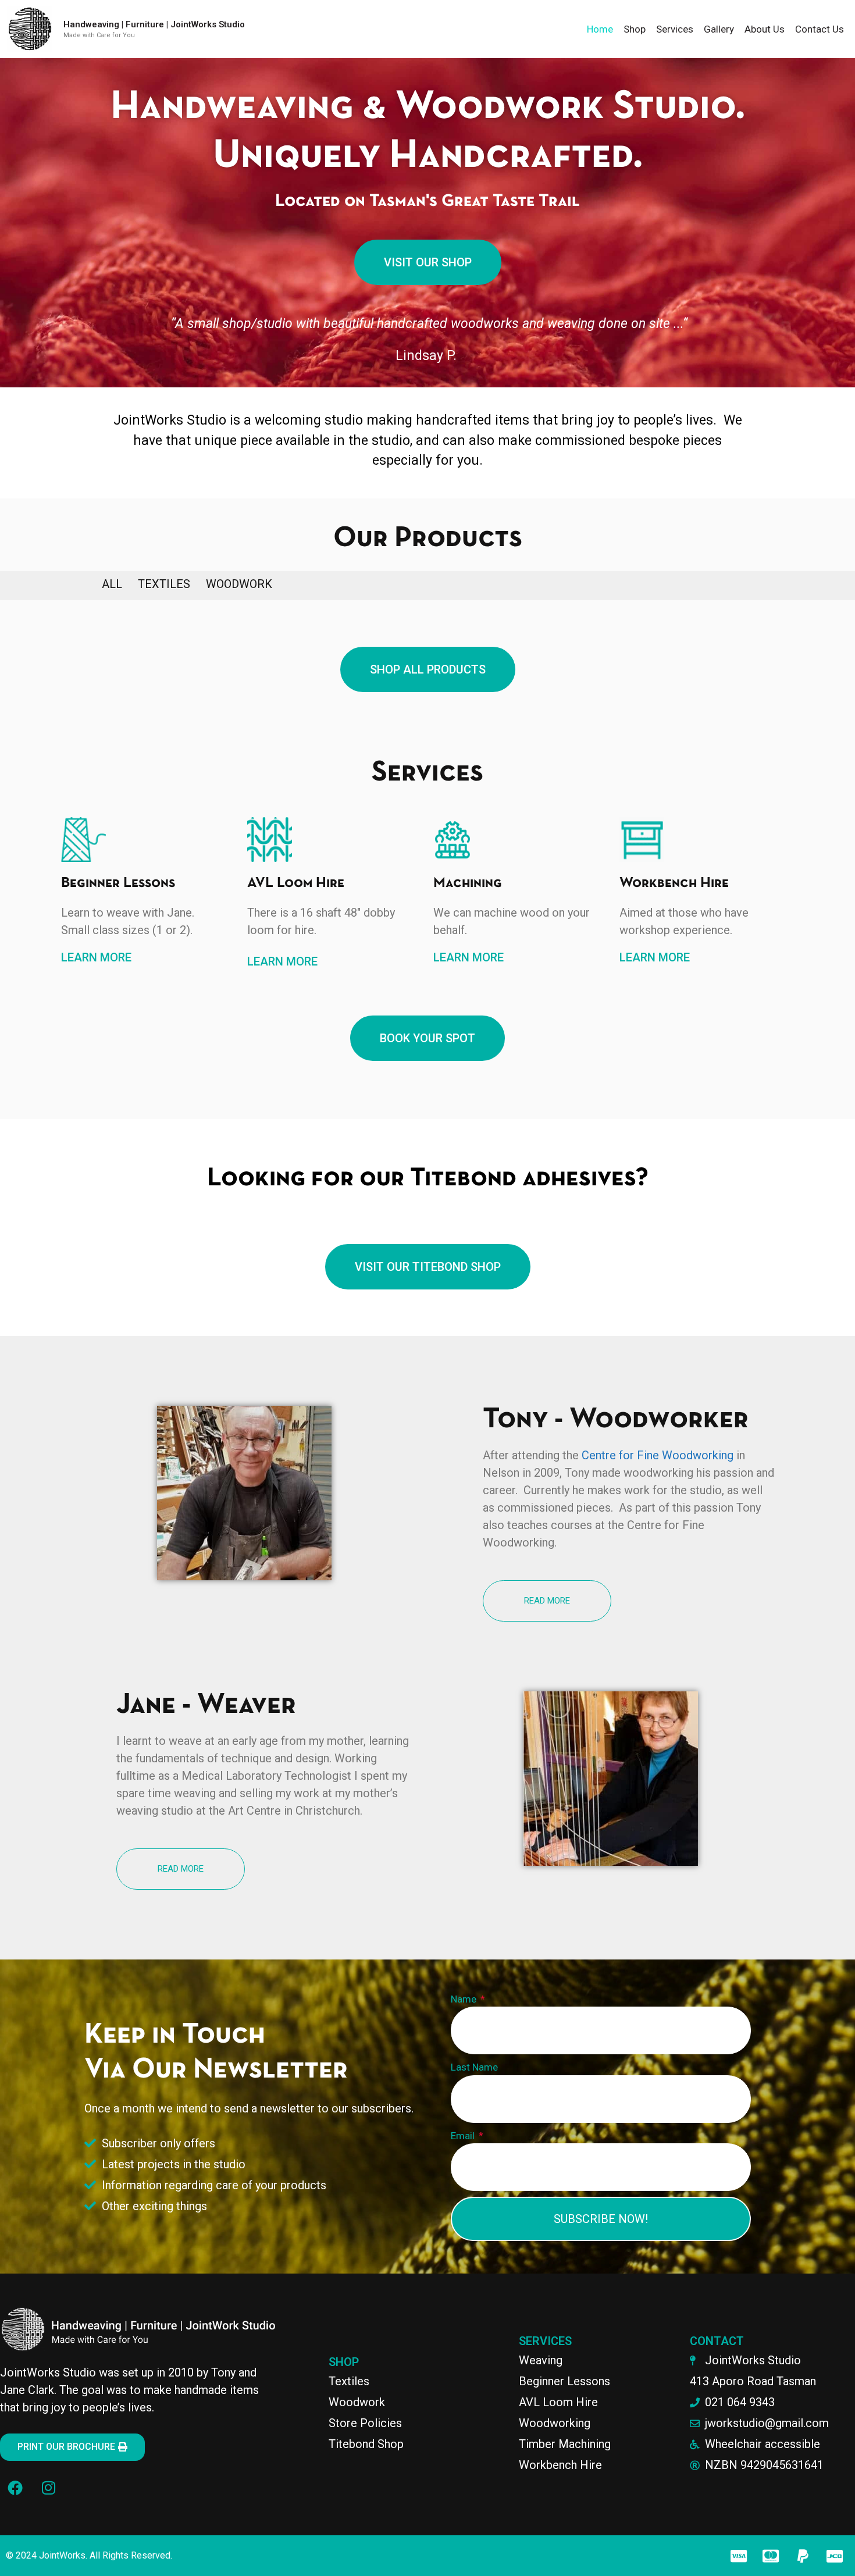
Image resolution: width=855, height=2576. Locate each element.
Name (465, 1999)
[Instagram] (48, 2488)
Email (464, 2136)
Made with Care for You (99, 35)
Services (675, 29)
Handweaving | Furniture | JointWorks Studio (154, 24)
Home (600, 29)
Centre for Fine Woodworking (658, 1455)
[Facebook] (15, 2488)
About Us (765, 29)
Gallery (719, 29)
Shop (635, 29)
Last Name (474, 2067)
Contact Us (820, 29)
